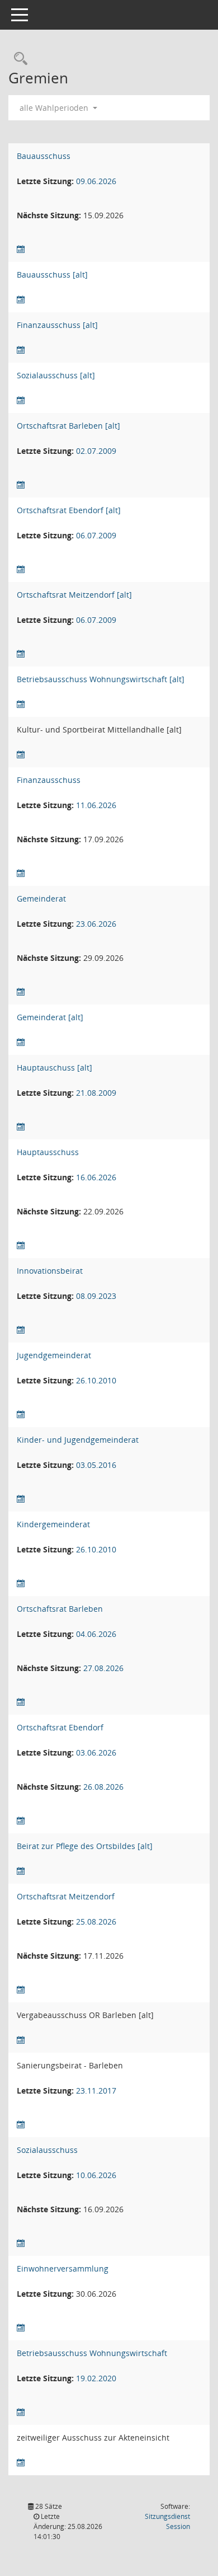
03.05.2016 (96, 1465)
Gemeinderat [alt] (50, 1017)
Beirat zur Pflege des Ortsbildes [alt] (85, 1846)
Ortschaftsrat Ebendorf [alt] (69, 510)
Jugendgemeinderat (54, 1355)
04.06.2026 (96, 1634)
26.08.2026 (103, 1787)
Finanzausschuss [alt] (57, 325)
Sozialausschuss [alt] (56, 375)
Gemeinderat (41, 898)
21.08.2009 (96, 1093)
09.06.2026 (96, 181)
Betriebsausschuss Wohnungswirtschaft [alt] (101, 679)
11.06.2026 (96, 805)
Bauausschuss (44, 156)
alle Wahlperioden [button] (55, 108)
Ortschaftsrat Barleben (60, 1609)
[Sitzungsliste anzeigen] (21, 249)
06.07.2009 (96, 535)
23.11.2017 (96, 2091)
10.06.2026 (96, 2175)
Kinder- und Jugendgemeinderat (78, 1440)
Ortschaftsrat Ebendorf (60, 1727)
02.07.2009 (96, 451)
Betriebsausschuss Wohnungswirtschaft (92, 2353)
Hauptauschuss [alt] (54, 1068)
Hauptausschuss (48, 1152)
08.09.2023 (96, 1296)
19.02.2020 (96, 2378)
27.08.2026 (103, 1668)
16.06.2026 (96, 1177)
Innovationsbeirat (50, 1271)
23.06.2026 (96, 924)
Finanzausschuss (49, 780)
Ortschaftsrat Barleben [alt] (68, 426)
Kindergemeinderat (53, 1524)
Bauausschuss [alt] (52, 275)
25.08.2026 (96, 1922)
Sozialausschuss (47, 2150)
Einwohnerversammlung (63, 2268)
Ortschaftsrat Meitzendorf (66, 1896)
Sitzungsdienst (167, 2521)
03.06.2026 (96, 1752)
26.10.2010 (96, 1380)
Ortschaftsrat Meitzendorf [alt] (74, 595)
